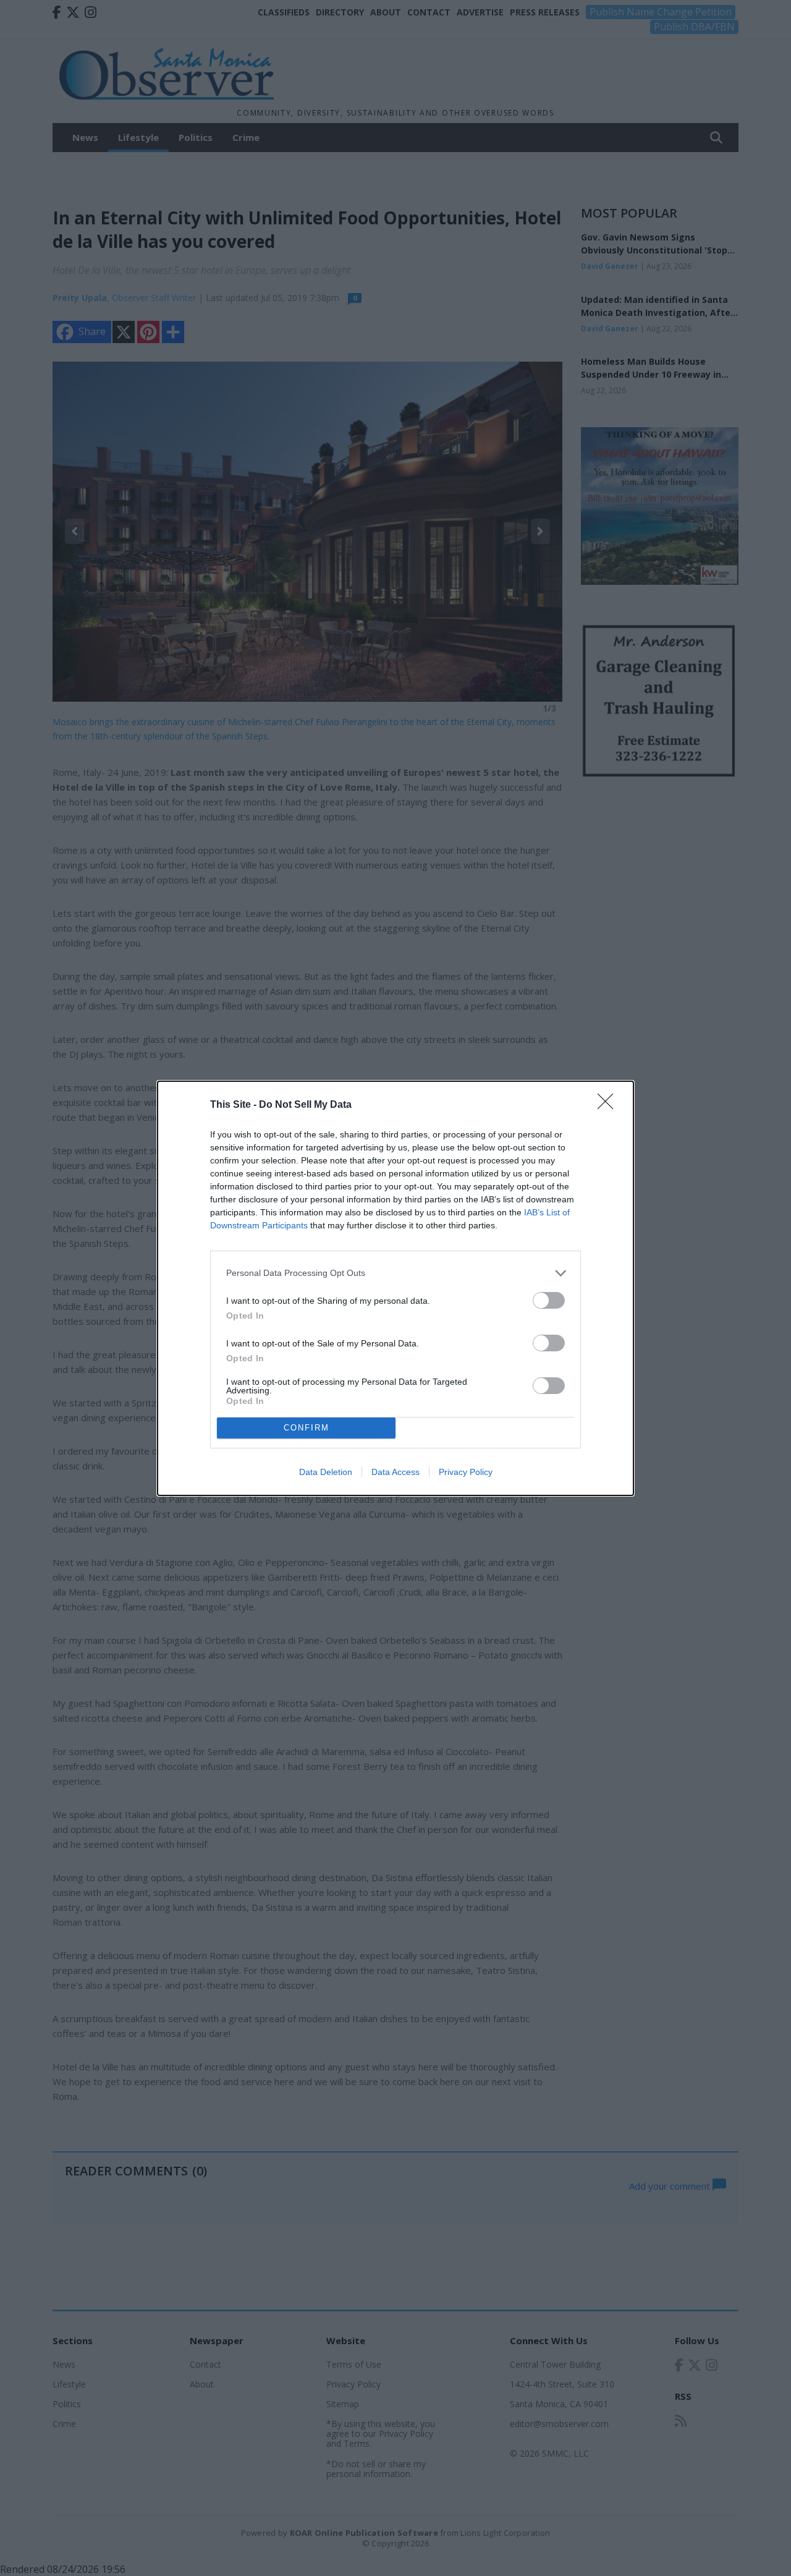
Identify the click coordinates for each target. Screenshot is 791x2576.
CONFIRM (307, 1428)
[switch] (549, 1300)
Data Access (395, 1472)
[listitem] (395, 1273)
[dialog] (395, 1288)
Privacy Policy (466, 1472)
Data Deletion (326, 1472)
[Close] (609, 1105)
